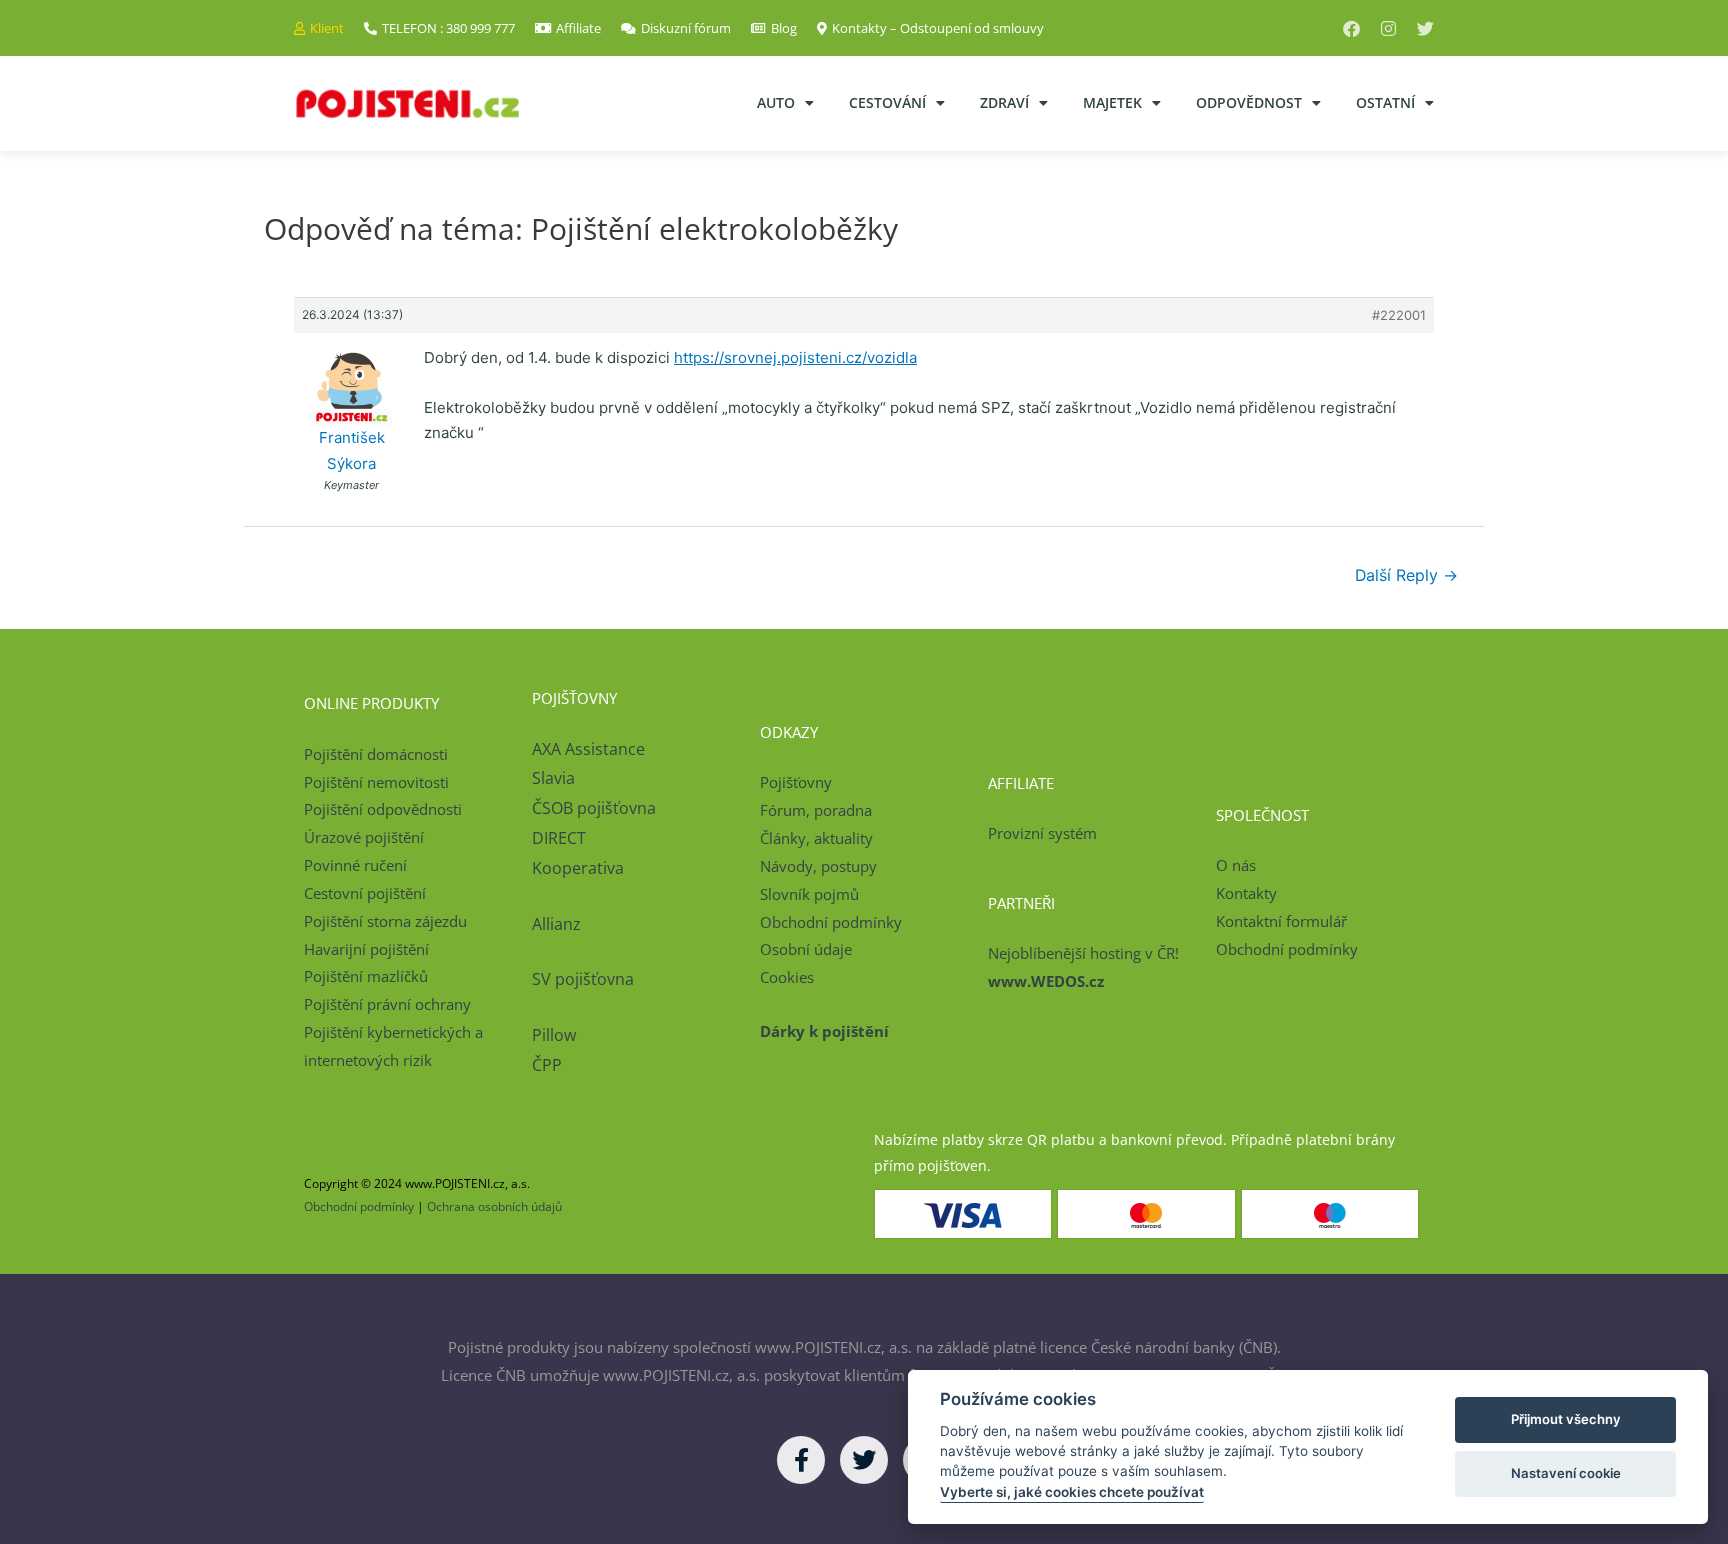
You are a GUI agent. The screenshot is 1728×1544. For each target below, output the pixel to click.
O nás (1236, 865)
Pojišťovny (796, 782)
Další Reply (1406, 575)
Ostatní (1385, 102)
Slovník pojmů (809, 894)
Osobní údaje (806, 949)
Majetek (1112, 102)
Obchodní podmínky (831, 922)
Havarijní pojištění (366, 949)
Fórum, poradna (816, 810)
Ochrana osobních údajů (494, 1206)
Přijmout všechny (1566, 1419)
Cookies (787, 977)
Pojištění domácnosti (376, 754)
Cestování (887, 102)
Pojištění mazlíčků (366, 976)
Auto (776, 102)
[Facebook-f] (801, 1460)
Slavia (553, 778)
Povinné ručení (355, 865)
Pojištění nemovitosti (376, 782)
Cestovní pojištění (365, 893)
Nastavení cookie (1566, 1473)
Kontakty (1246, 893)
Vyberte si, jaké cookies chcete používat (1072, 1492)
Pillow (554, 1035)
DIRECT (559, 838)
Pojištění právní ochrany (387, 1004)
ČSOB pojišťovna (594, 808)
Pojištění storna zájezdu (385, 921)
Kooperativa (578, 868)
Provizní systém (1042, 833)
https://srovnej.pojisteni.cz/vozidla (795, 357)
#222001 (1399, 315)
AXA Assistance (590, 749)
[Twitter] (1425, 28)
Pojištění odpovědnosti (383, 809)
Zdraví (1004, 102)
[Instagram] (1388, 28)
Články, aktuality (816, 838)
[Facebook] (1351, 28)
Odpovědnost (1249, 102)
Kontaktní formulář (1281, 921)
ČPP (547, 1065)
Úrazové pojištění (364, 837)
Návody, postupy (818, 866)
